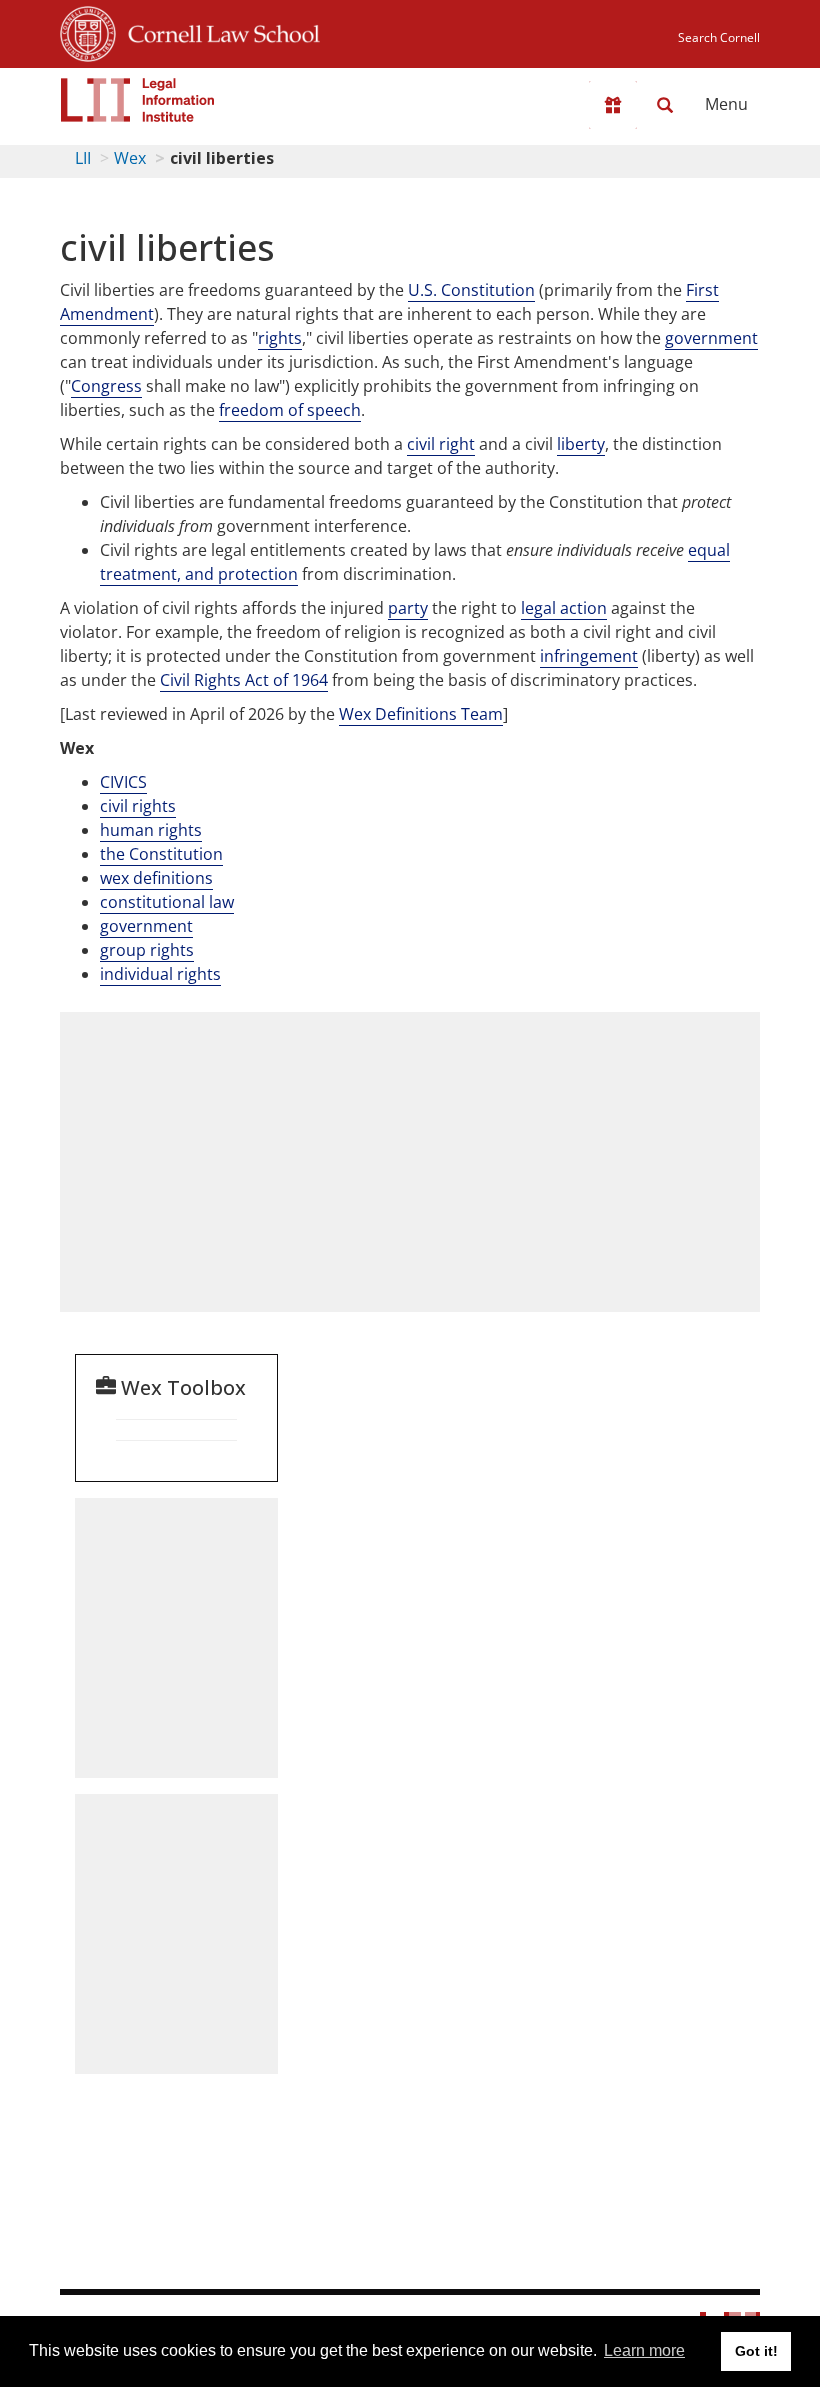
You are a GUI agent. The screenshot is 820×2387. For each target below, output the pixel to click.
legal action (564, 608)
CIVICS (123, 782)
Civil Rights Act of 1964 (244, 680)
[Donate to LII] (613, 105)
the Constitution (161, 854)
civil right (441, 444)
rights (280, 338)
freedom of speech (290, 410)
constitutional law (167, 902)
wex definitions (156, 878)
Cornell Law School (218, 31)
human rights (151, 830)
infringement (589, 656)
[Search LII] (665, 105)
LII (83, 158)
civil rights (138, 806)
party (408, 608)
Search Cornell (719, 37)
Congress (106, 386)
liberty (581, 444)
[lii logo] (138, 100)
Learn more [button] (644, 2350)
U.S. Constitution (471, 290)
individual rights (160, 974)
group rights (147, 950)
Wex (130, 158)
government (711, 338)
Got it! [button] (756, 2351)
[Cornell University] (88, 31)
